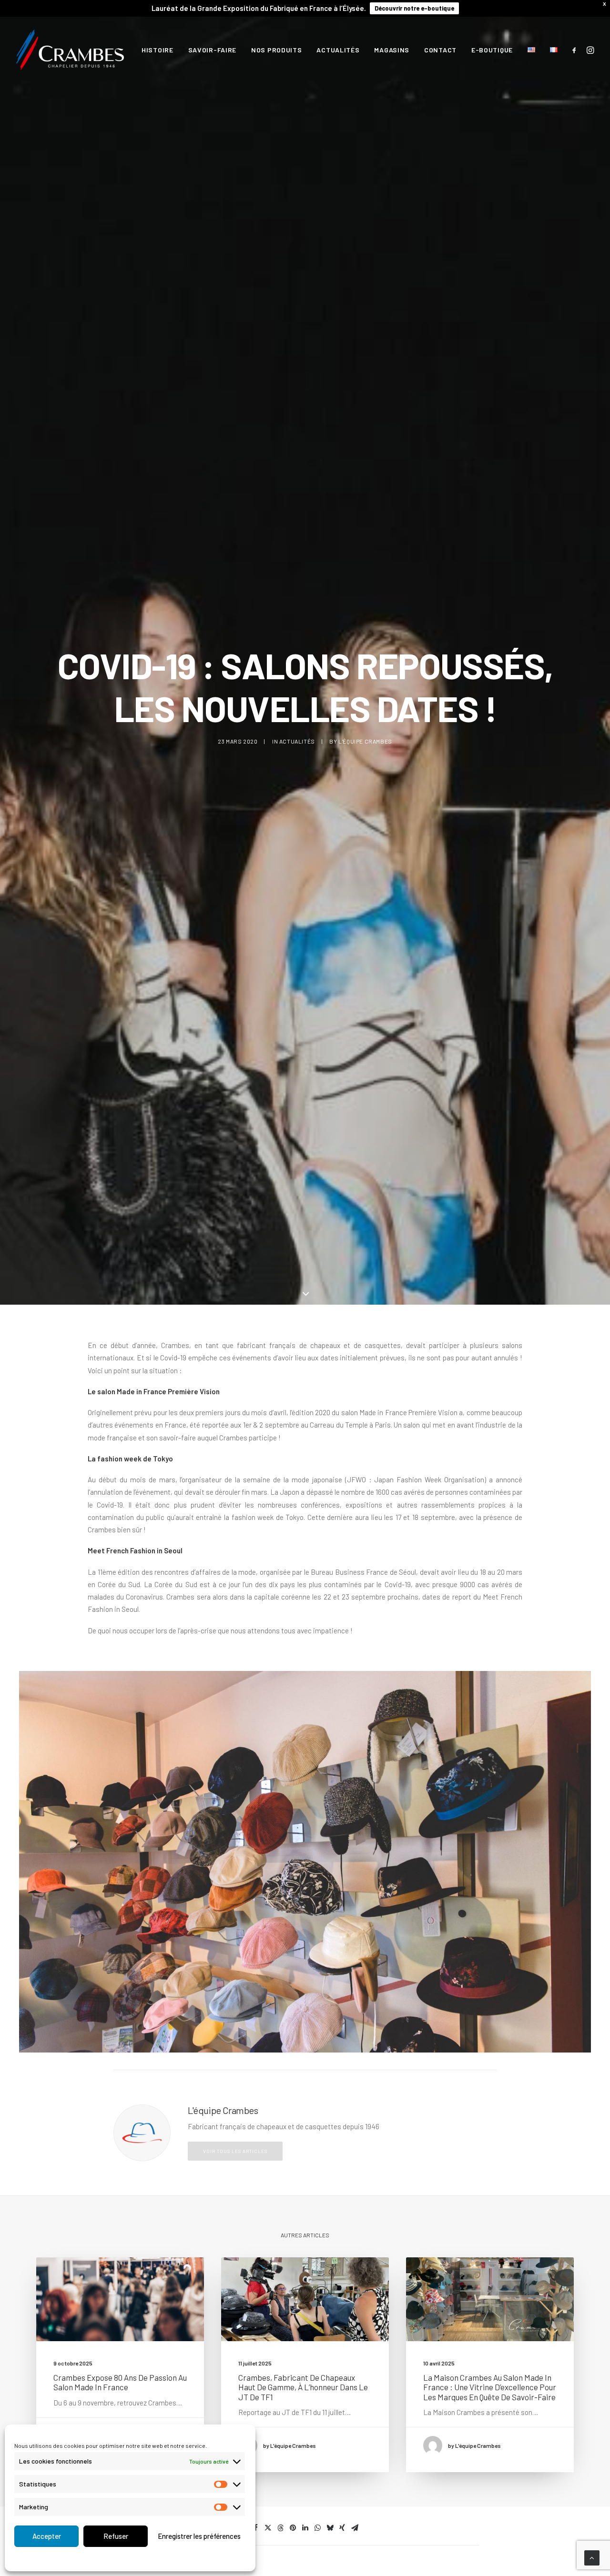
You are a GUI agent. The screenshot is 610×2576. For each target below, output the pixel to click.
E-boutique (492, 50)
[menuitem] (158, 50)
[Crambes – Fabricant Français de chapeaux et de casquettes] (70, 50)
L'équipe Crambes (365, 741)
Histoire (158, 50)
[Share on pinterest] (293, 2528)
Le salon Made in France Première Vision (154, 1391)
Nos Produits (276, 50)
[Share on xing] (342, 2528)
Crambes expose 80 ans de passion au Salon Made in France (120, 2382)
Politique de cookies (108, 2558)
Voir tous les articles (235, 2151)
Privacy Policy (157, 2558)
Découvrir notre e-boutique (414, 8)
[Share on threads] (280, 2528)
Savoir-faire (212, 50)
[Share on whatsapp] (317, 2528)
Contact (440, 50)
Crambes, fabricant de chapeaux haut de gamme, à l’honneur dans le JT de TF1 (303, 2387)
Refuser (116, 2536)
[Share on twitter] (268, 2528)
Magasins (392, 50)
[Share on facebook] (255, 2528)
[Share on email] (355, 2528)
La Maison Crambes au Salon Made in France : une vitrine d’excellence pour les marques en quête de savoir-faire (490, 2387)
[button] (576, 50)
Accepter (47, 2536)
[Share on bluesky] (330, 2528)
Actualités (338, 50)
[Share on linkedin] (305, 2528)
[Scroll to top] (592, 2557)
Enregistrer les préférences (199, 2536)
